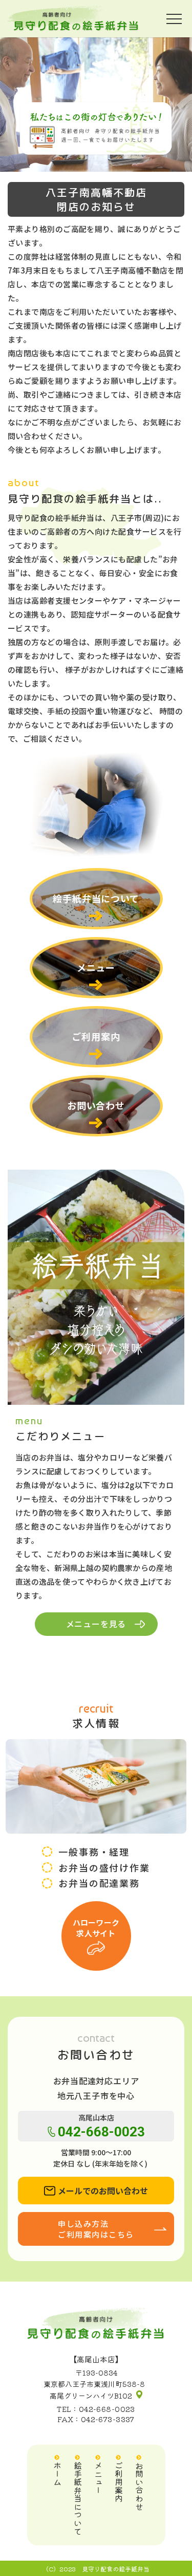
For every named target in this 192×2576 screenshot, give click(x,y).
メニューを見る (96, 1624)
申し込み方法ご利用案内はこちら (96, 2229)
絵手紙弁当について (96, 898)
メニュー (96, 967)
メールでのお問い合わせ (103, 2191)
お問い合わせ (96, 1105)
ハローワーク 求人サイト (96, 1928)
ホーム (57, 2474)
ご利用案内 (96, 1036)
